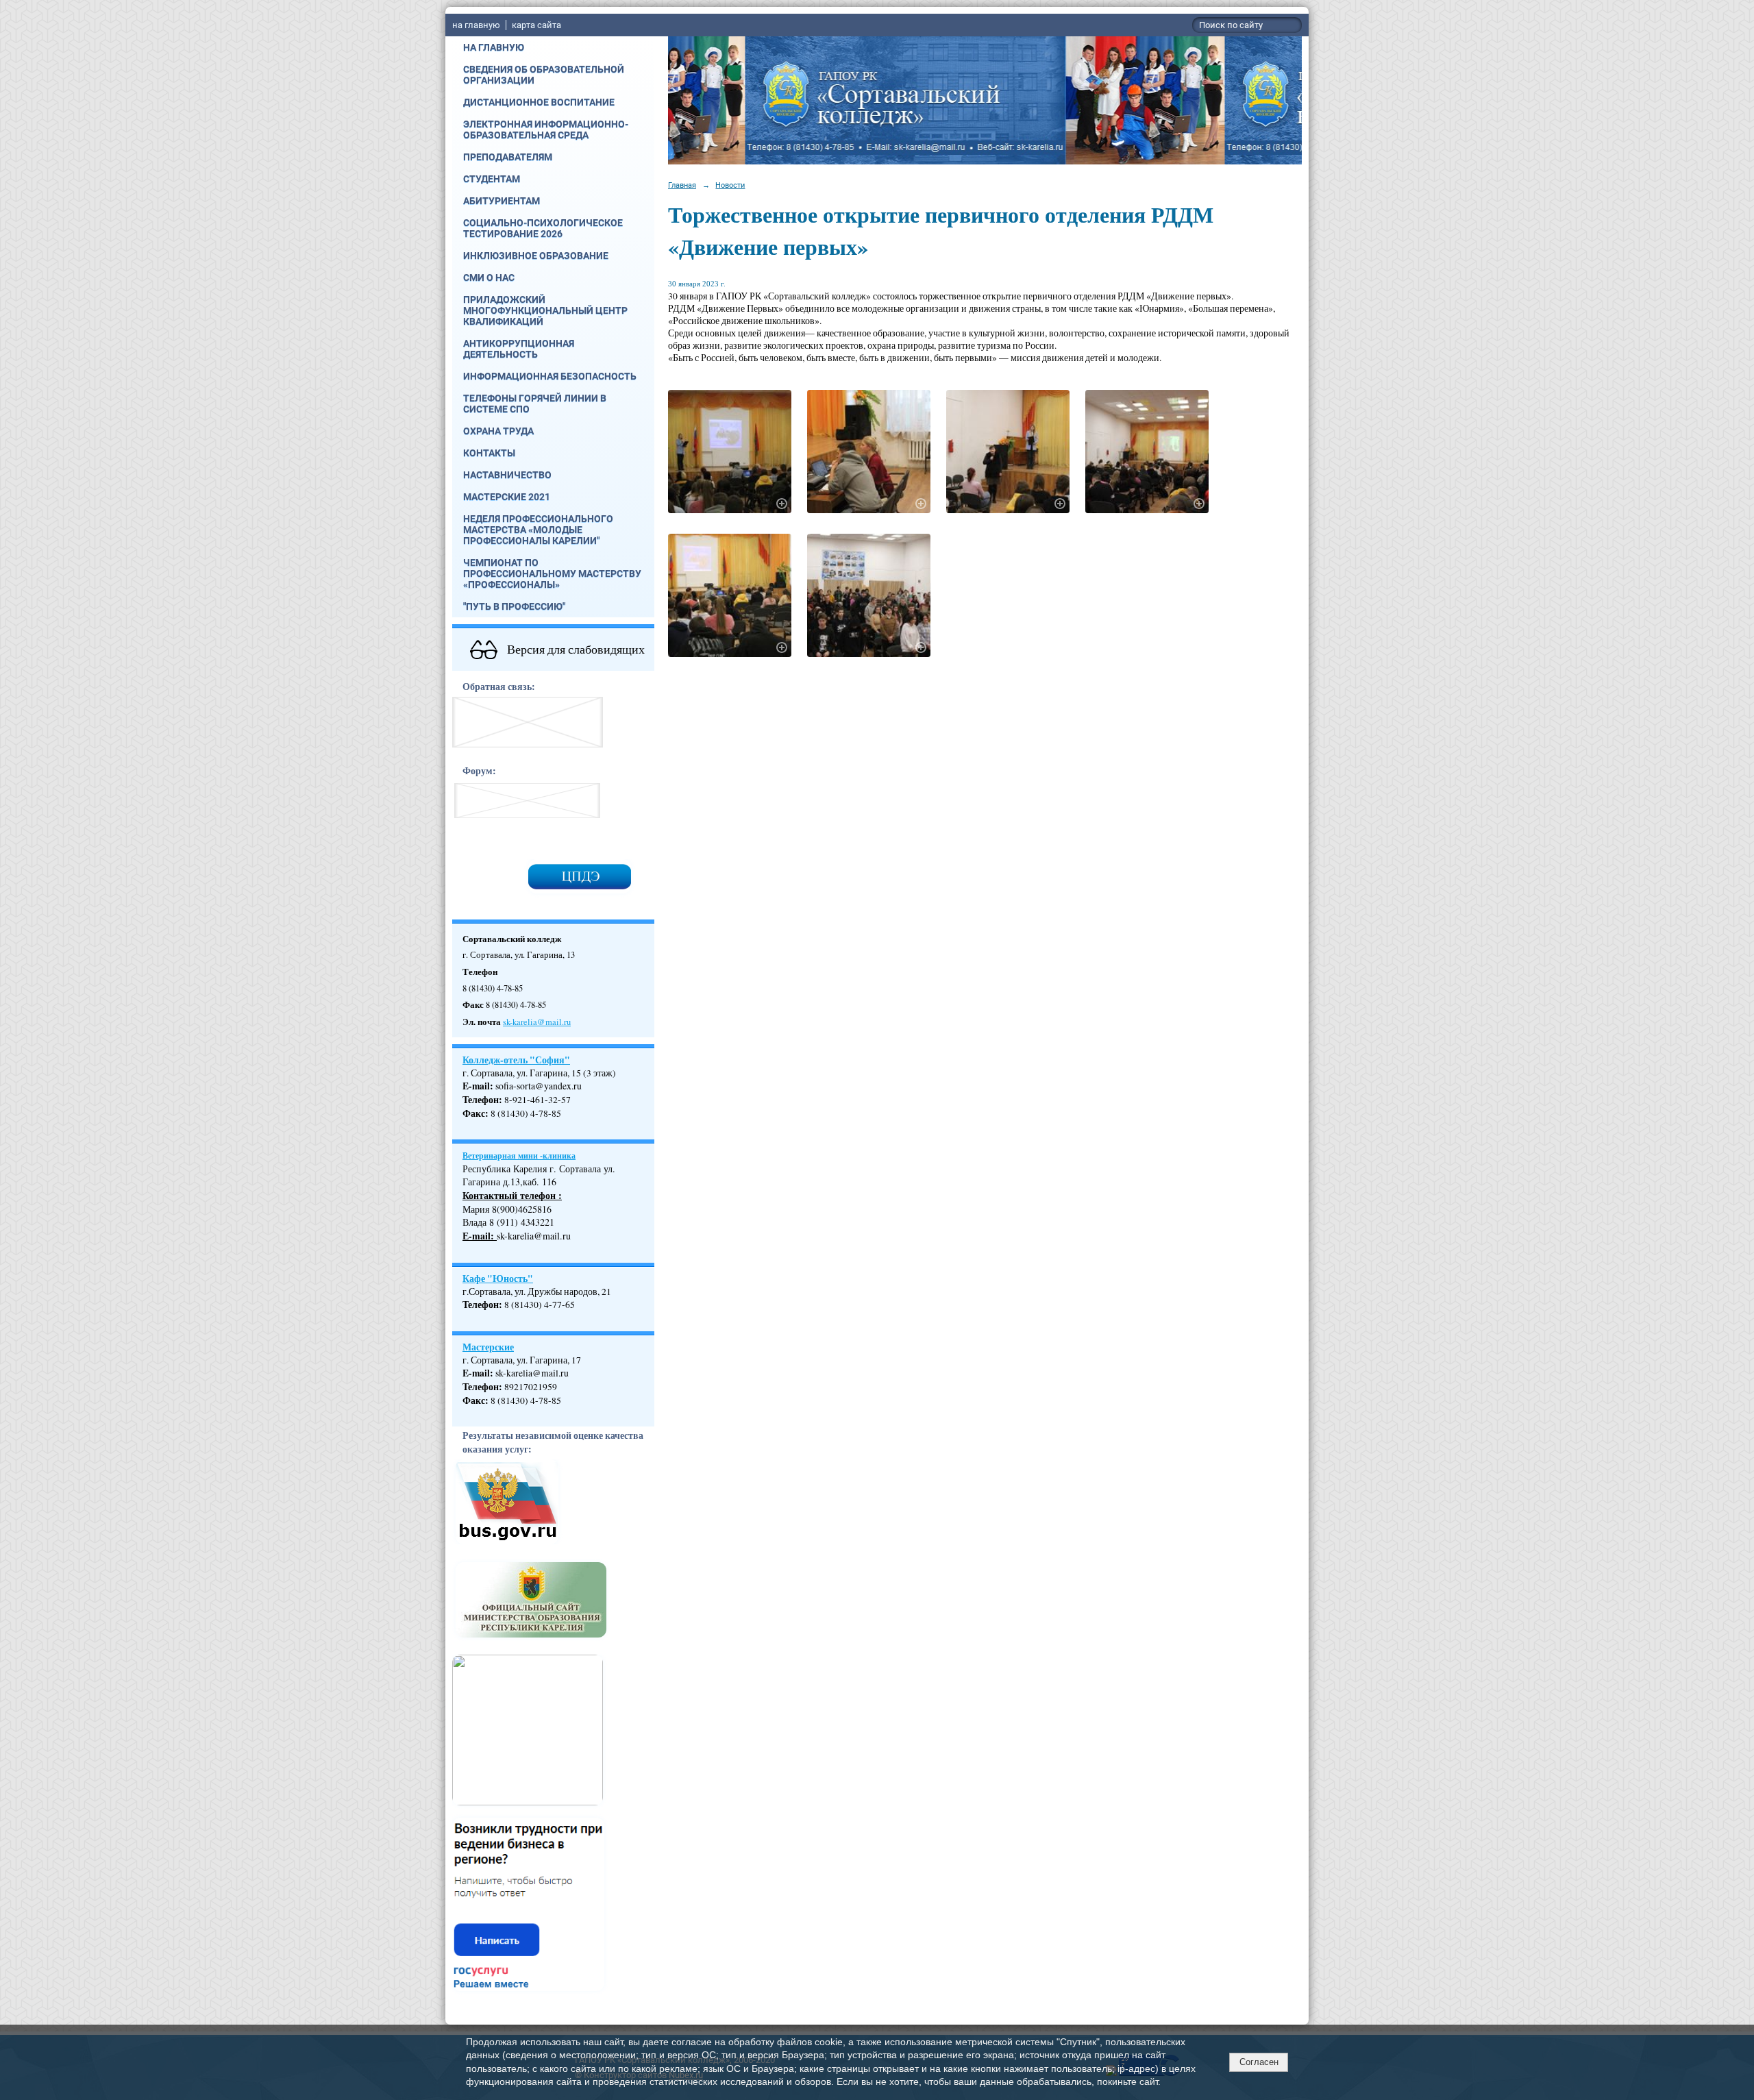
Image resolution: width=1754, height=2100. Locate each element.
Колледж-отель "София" (516, 1060)
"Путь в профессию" (514, 606)
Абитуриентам (502, 201)
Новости (730, 185)
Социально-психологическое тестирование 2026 (543, 228)
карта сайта (536, 25)
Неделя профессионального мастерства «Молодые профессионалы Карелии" (538, 530)
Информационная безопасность (550, 376)
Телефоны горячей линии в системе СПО (535, 404)
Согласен (1259, 2062)
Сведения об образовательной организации (544, 75)
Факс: (475, 1400)
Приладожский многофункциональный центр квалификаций (545, 310)
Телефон (481, 1100)
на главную (476, 25)
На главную (494, 47)
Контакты (489, 453)
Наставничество (507, 475)
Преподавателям (508, 157)
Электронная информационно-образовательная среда (546, 129)
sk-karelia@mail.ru (537, 1022)
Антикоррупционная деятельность (519, 349)
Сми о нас (489, 277)
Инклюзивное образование (536, 256)
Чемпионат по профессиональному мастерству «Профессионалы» (552, 573)
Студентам (492, 179)
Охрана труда (498, 431)
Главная (682, 185)
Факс (474, 1113)
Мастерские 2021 (507, 497)
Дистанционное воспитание (539, 102)
